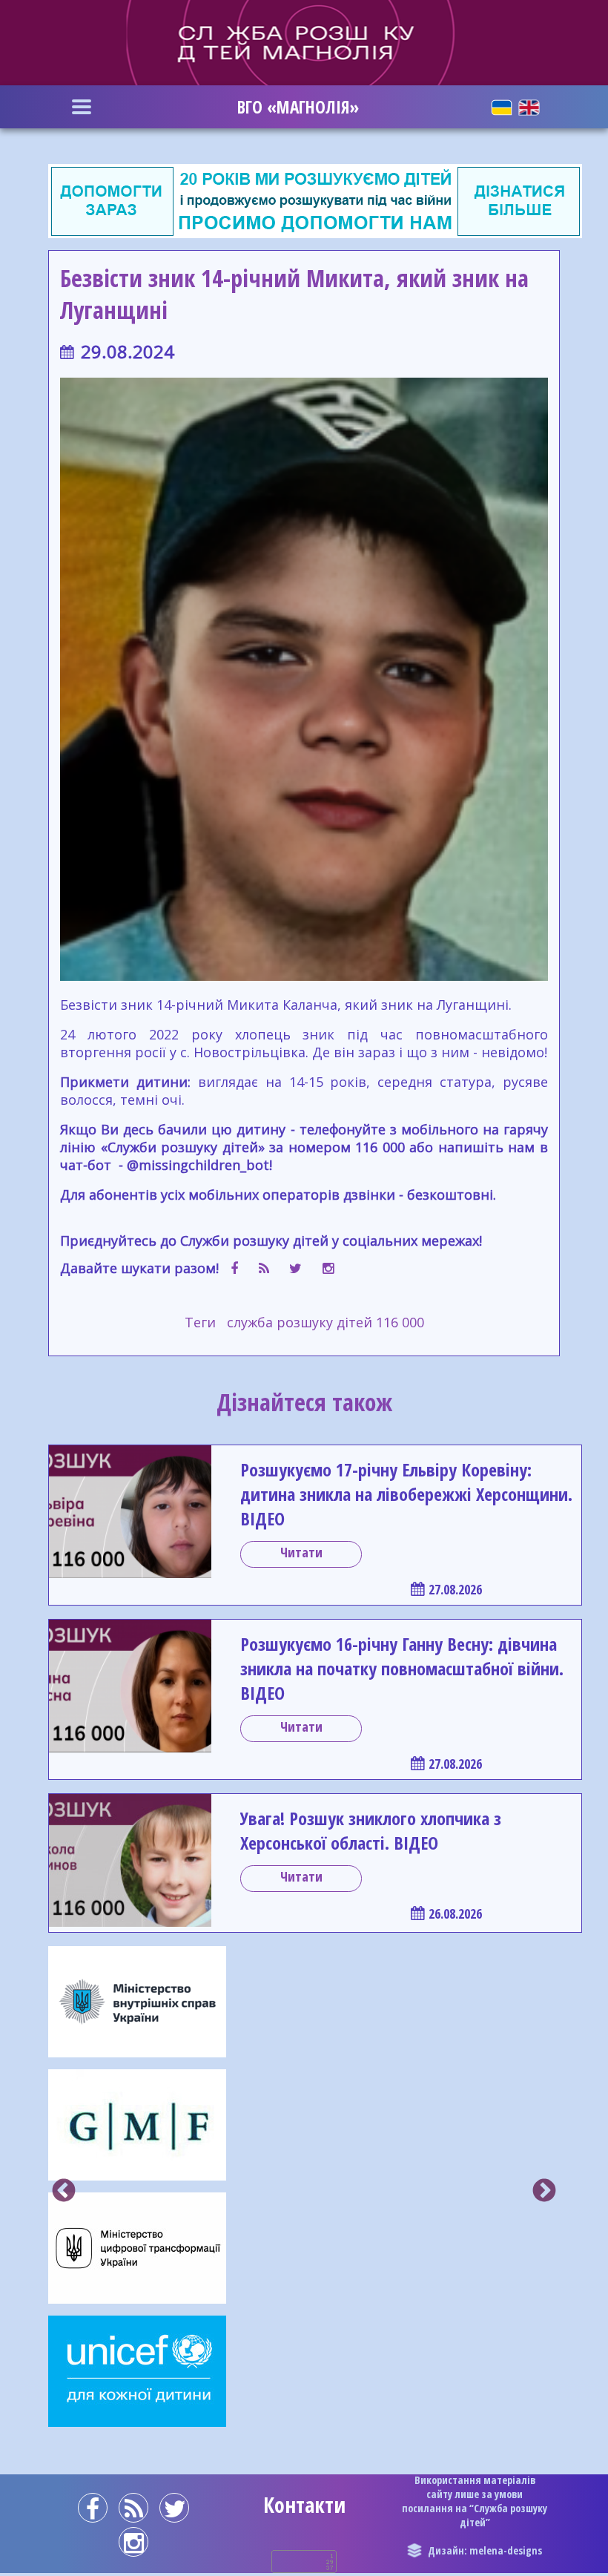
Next (544, 2192)
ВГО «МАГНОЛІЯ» (298, 107)
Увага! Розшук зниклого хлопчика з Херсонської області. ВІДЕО (371, 1830)
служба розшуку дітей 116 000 (326, 1322)
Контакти (304, 2505)
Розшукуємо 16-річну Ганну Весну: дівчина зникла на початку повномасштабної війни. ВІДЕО (402, 1668)
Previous (64, 2192)
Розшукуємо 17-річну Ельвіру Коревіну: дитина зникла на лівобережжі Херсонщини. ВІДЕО (406, 1494)
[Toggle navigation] (82, 107)
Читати (301, 1552)
